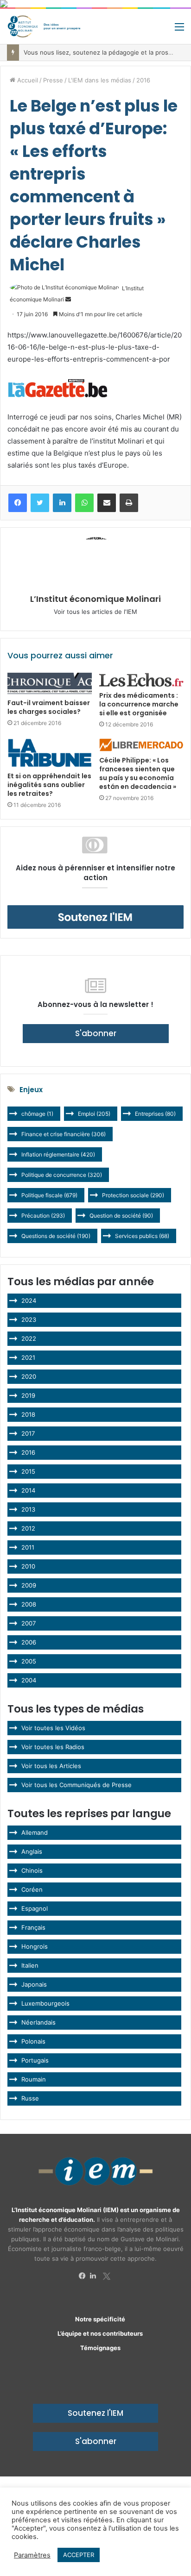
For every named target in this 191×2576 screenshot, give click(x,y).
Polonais (33, 2041)
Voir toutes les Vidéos (53, 1728)
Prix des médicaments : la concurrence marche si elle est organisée (139, 704)
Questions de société (56, 1236)
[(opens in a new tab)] (50, 753)
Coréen (32, 1889)
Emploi (94, 1114)
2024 (29, 1301)
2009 (29, 1585)
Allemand (35, 1832)
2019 (28, 1395)
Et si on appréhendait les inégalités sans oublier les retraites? (49, 785)
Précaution (43, 1216)
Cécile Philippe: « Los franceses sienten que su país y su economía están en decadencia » (138, 773)
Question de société (121, 1216)
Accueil (27, 80)
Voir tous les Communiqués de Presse (76, 1785)
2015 (28, 1471)
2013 (28, 1509)
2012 (28, 1528)
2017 (28, 1433)
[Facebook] (84, 2276)
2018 (28, 1414)
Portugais (35, 2060)
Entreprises (155, 1114)
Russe (30, 2098)
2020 (29, 1376)
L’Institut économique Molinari (95, 599)
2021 (28, 1357)
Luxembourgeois (45, 2003)
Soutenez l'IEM (95, 2413)
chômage (37, 1114)
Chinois (32, 1870)
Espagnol (35, 1908)
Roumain (34, 2079)
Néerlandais (38, 2022)
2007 (29, 1623)
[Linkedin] (95, 2276)
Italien (30, 1965)
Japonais (34, 1984)
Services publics (142, 1236)
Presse (53, 80)
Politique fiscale (49, 1195)
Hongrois (35, 1946)
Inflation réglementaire (58, 1154)
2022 (29, 1338)
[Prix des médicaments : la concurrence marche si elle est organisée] (141, 680)
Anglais (32, 1851)
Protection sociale (133, 1195)
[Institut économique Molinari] (44, 26)
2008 (29, 1604)
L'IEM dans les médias (100, 80)
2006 (29, 1642)
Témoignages (100, 2348)
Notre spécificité (100, 2319)
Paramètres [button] (32, 2555)
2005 (29, 1661)
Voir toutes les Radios (53, 1747)
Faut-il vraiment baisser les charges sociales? (49, 707)
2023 (29, 1319)
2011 (28, 1547)
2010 (28, 1566)
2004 (29, 1680)
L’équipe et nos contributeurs (100, 2333)
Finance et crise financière (64, 1134)
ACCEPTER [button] (79, 2555)
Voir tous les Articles (51, 1766)
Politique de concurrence (62, 1175)
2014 (28, 1490)
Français (33, 1927)
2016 (143, 80)
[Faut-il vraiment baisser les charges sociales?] (50, 683)
